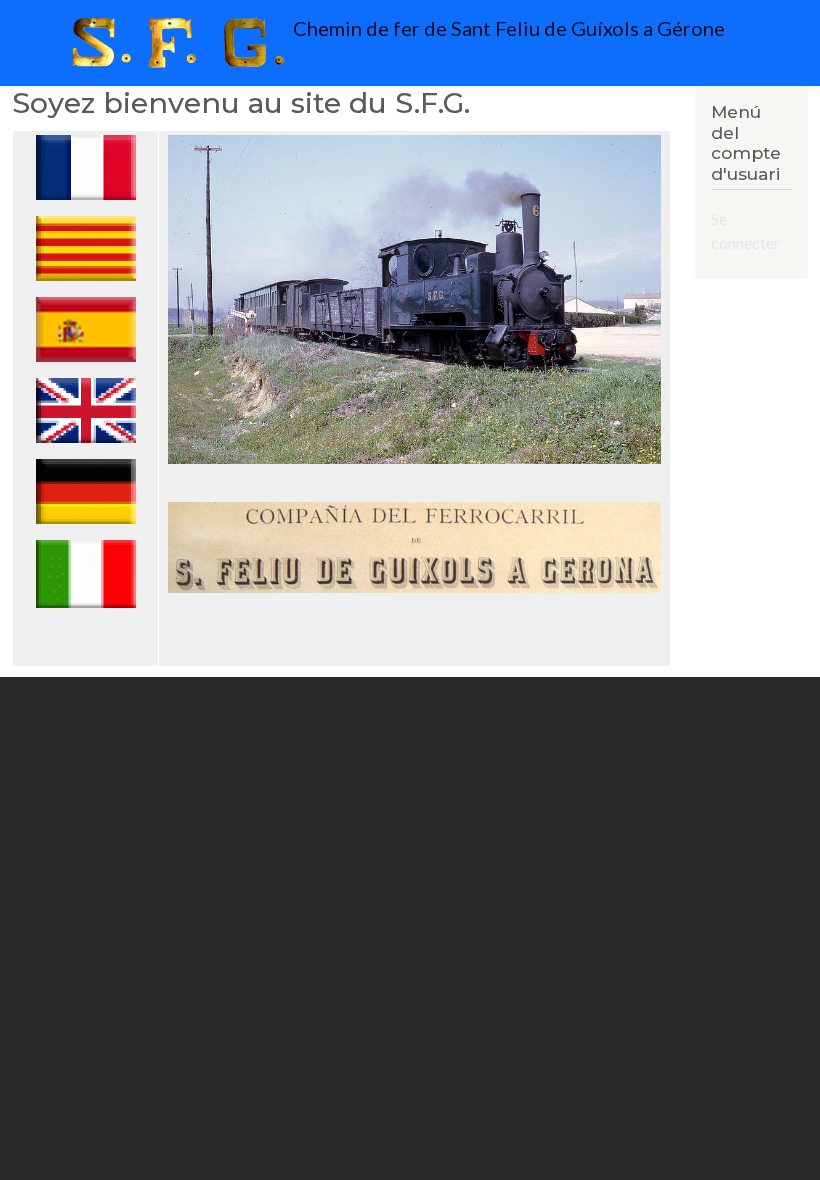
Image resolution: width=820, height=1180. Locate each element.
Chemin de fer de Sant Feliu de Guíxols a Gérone (507, 28)
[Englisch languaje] (86, 409)
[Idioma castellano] (86, 328)
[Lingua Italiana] (86, 572)
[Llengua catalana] (86, 247)
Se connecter (745, 230)
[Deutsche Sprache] (86, 490)
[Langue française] (86, 166)
